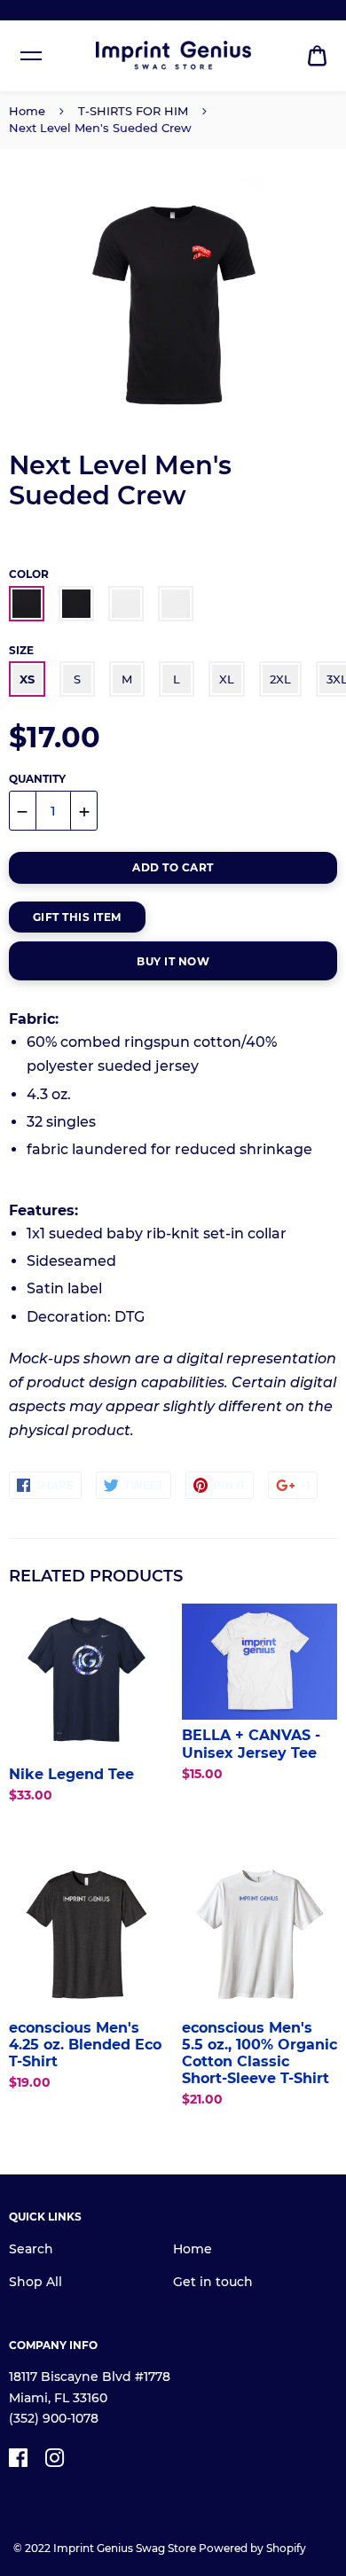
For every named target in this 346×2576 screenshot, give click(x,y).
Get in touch (213, 2282)
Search (31, 2249)
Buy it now (173, 961)
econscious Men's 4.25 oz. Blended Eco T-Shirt (85, 2045)
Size (21, 650)
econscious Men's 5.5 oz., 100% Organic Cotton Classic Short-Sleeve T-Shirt (259, 2053)
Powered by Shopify (252, 2548)
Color (29, 574)
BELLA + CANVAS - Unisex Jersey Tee (251, 1744)
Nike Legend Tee (71, 1774)
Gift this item (77, 917)
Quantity (37, 779)
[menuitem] (317, 56)
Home (27, 111)
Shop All (35, 2282)
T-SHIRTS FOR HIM (133, 111)
